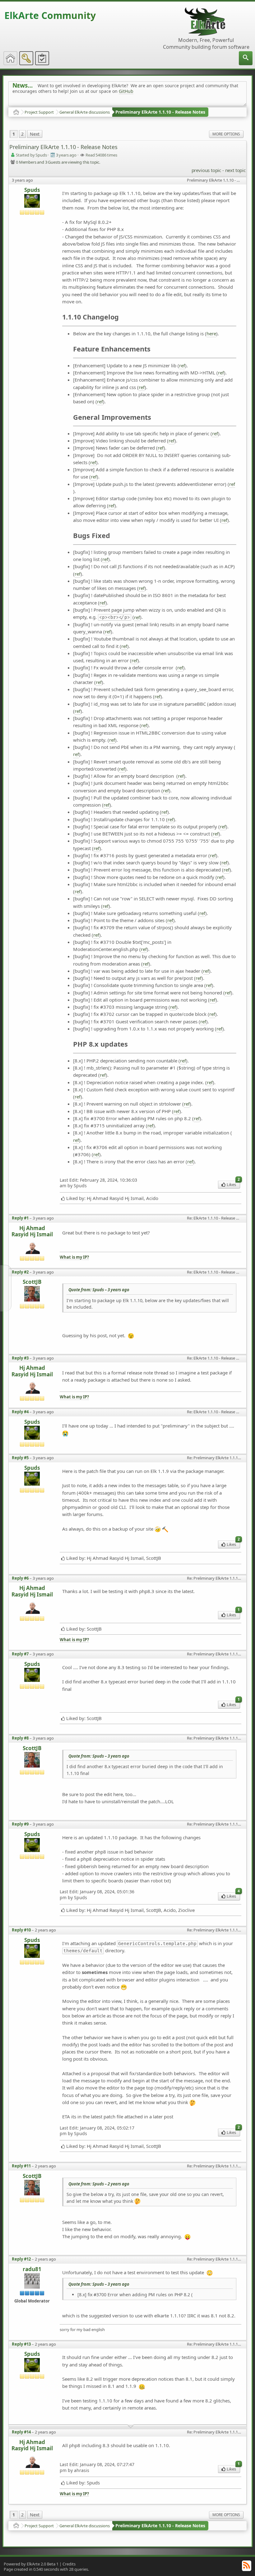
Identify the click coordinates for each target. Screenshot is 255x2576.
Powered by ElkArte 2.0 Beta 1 (31, 2564)
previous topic (206, 170)
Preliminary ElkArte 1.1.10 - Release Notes (160, 112)
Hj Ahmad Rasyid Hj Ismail (32, 1231)
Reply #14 (21, 2432)
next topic (235, 170)
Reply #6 (20, 1578)
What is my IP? (74, 1257)
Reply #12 (21, 2259)
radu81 (32, 2269)
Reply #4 (20, 1412)
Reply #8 (20, 1738)
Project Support (39, 112)
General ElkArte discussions (85, 112)
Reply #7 (20, 1654)
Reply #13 (21, 2344)
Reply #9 (20, 1824)
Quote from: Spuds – (99, 1290)
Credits (69, 2564)
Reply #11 (21, 2166)
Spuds (32, 190)
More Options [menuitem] (226, 134)
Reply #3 (20, 1358)
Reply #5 (20, 1458)
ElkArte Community (50, 15)
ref (182, 365)
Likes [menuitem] (233, 1184)
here (211, 333)
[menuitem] (246, 58)
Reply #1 (20, 1218)
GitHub (126, 91)
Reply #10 (21, 1930)
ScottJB (32, 1282)
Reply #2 (20, 1272)
